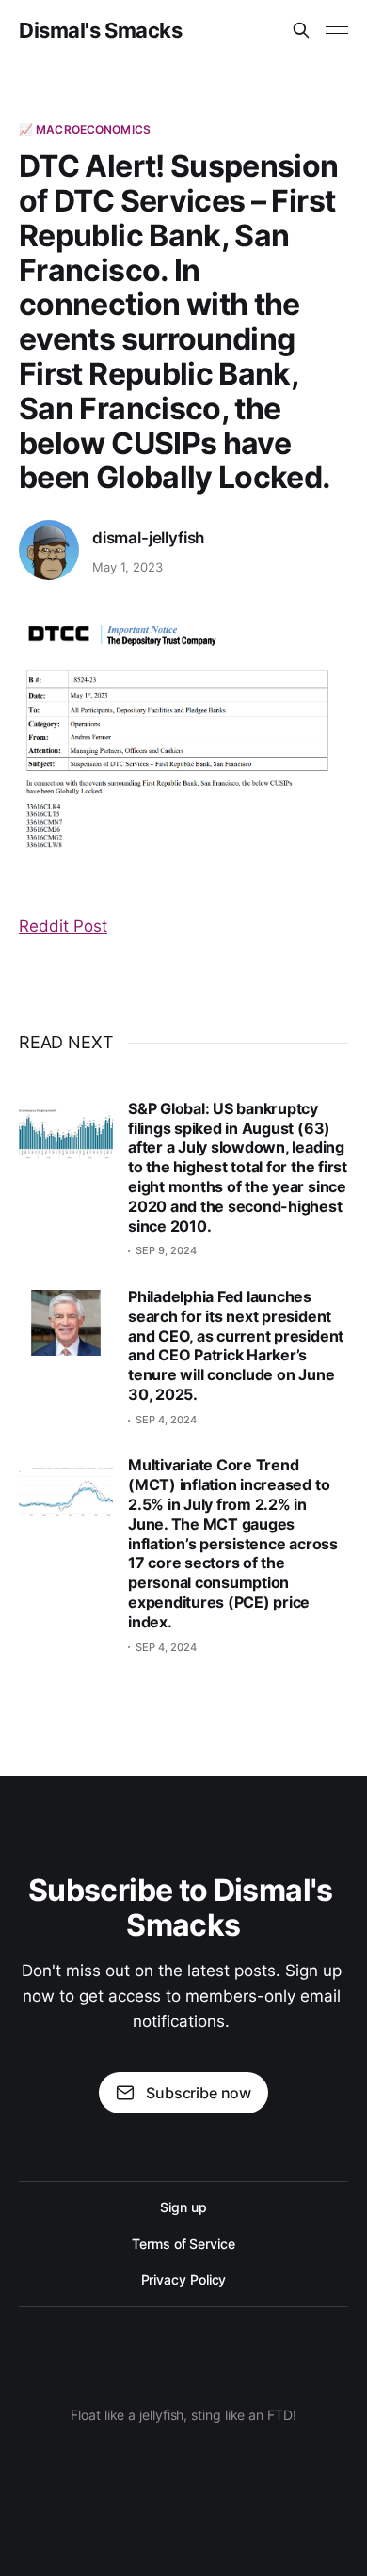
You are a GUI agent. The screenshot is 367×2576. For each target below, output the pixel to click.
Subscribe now (199, 2093)
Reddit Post (63, 926)
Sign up (183, 2207)
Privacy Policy (184, 2279)
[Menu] (337, 30)
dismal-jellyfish (148, 538)
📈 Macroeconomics (85, 129)
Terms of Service (183, 2244)
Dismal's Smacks (100, 30)
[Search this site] (301, 30)
